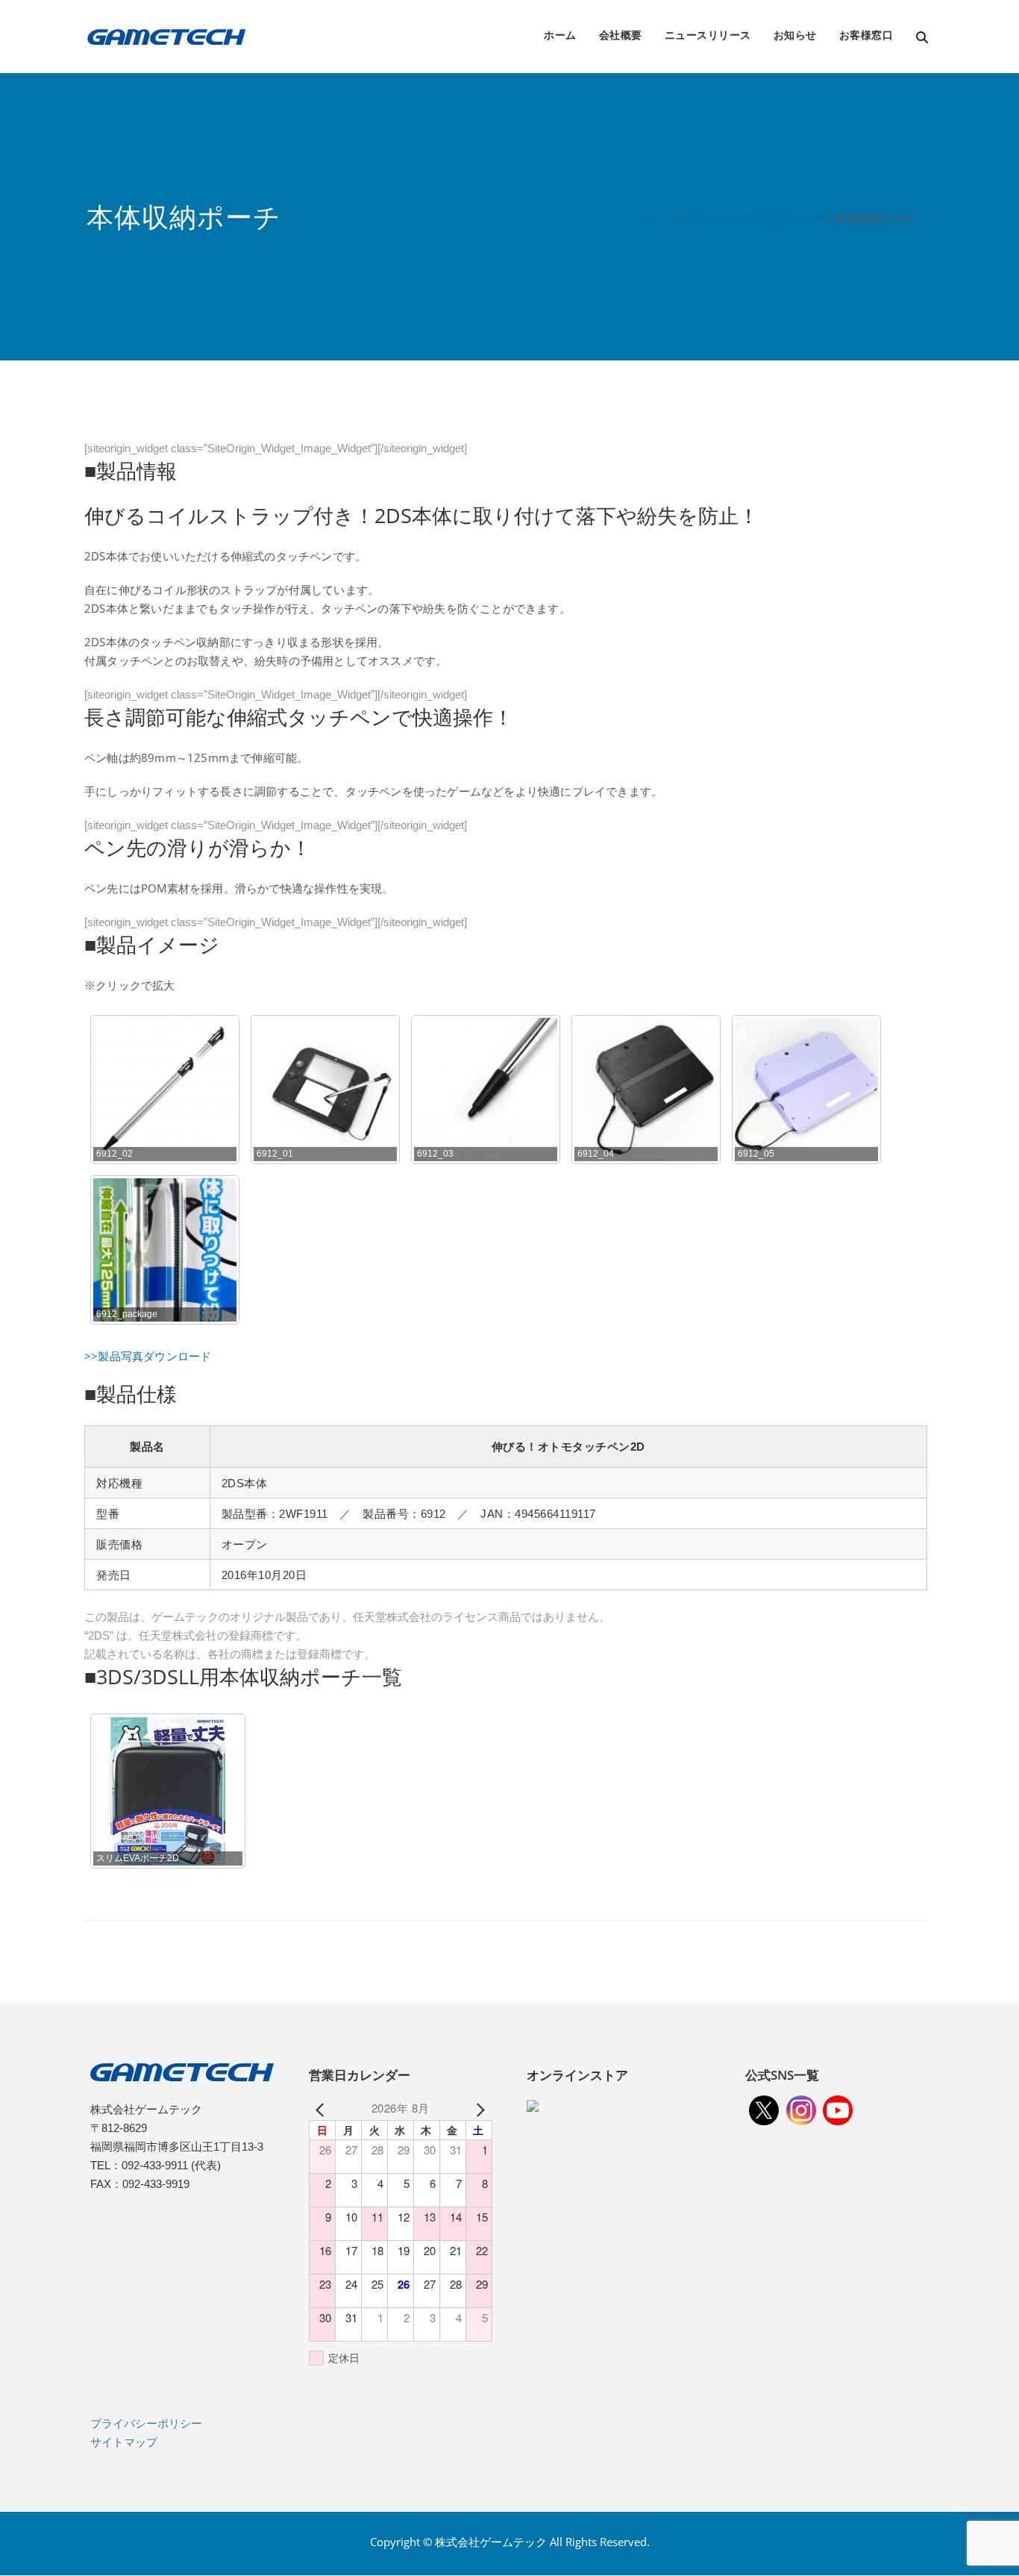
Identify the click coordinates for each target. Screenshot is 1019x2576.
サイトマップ (124, 2442)
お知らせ (795, 35)
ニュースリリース (708, 35)
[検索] (923, 38)
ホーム (560, 35)
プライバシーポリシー (146, 2423)
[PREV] (323, 2108)
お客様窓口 (866, 35)
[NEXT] (478, 2108)
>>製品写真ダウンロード (148, 1356)
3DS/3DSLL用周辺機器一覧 (755, 218)
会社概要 (621, 35)
